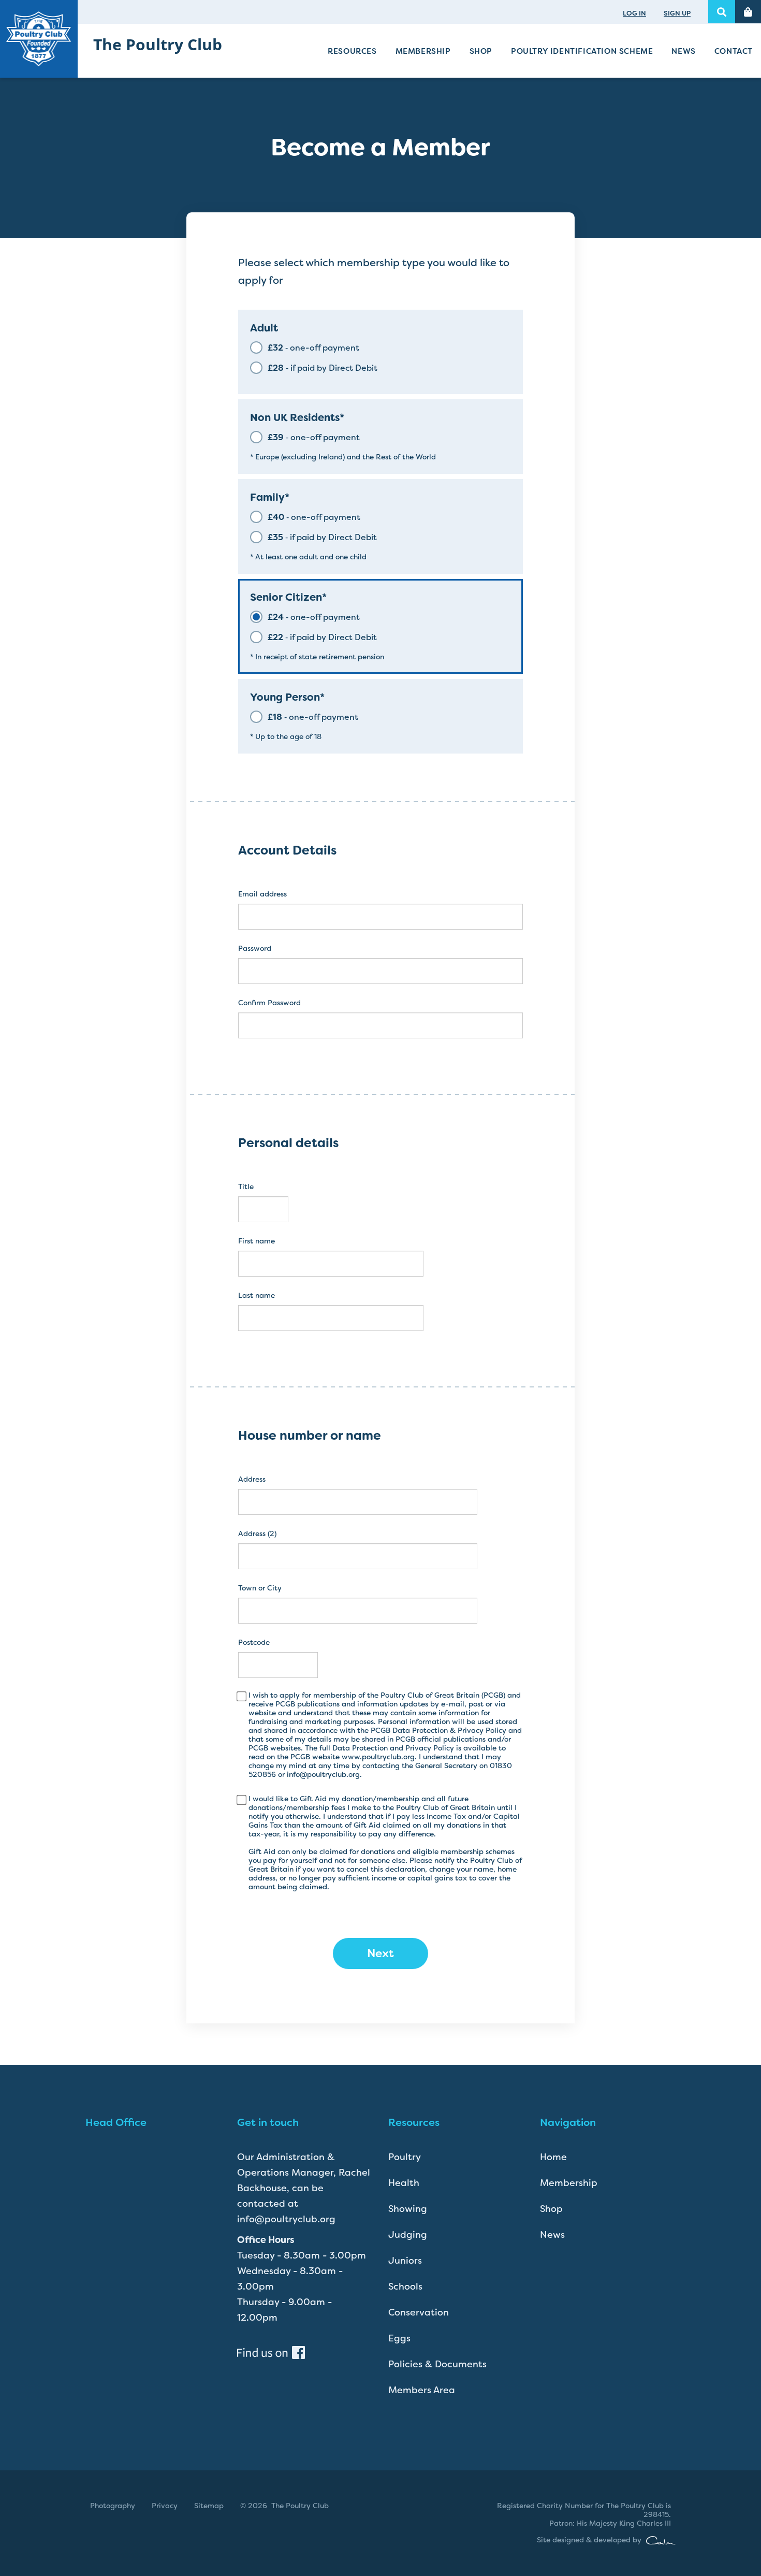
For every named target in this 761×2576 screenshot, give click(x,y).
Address (252, 1479)
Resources (352, 51)
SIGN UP (677, 13)
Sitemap (209, 2506)
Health (404, 2183)
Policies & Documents (437, 2364)
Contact (734, 51)
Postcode (254, 1642)
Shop (481, 51)
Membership (423, 51)
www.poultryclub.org (378, 1757)
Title (246, 1187)
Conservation (419, 2312)
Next (380, 1953)
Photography (113, 2506)
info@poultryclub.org (323, 1774)
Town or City (260, 1588)
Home (553, 2157)
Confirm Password (269, 1003)
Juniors (405, 2261)
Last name (257, 1296)
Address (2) (257, 1534)
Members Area (422, 2390)
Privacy (165, 2506)
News (683, 51)
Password (255, 949)
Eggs (399, 2338)
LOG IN (634, 13)
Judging (408, 2235)
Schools (405, 2286)
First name (257, 1241)
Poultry (405, 2157)
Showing (408, 2209)
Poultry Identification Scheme (582, 51)
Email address (262, 894)
